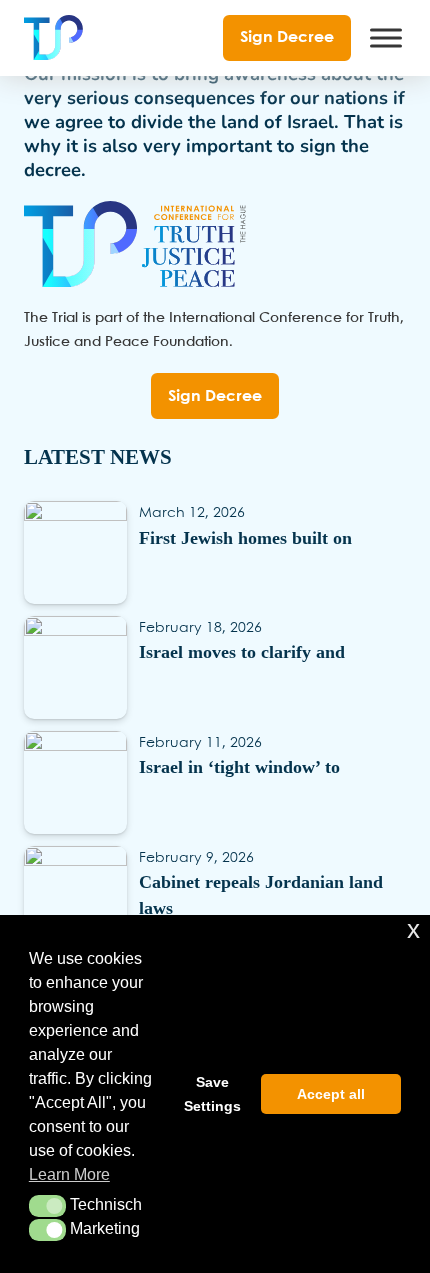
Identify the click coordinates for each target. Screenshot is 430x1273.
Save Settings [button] (212, 1094)
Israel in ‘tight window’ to (239, 767)
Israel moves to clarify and (242, 652)
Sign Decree (287, 37)
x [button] (413, 929)
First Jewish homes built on (245, 538)
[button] (47, 1206)
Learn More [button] (69, 1174)
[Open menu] (386, 38)
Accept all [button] (331, 1094)
